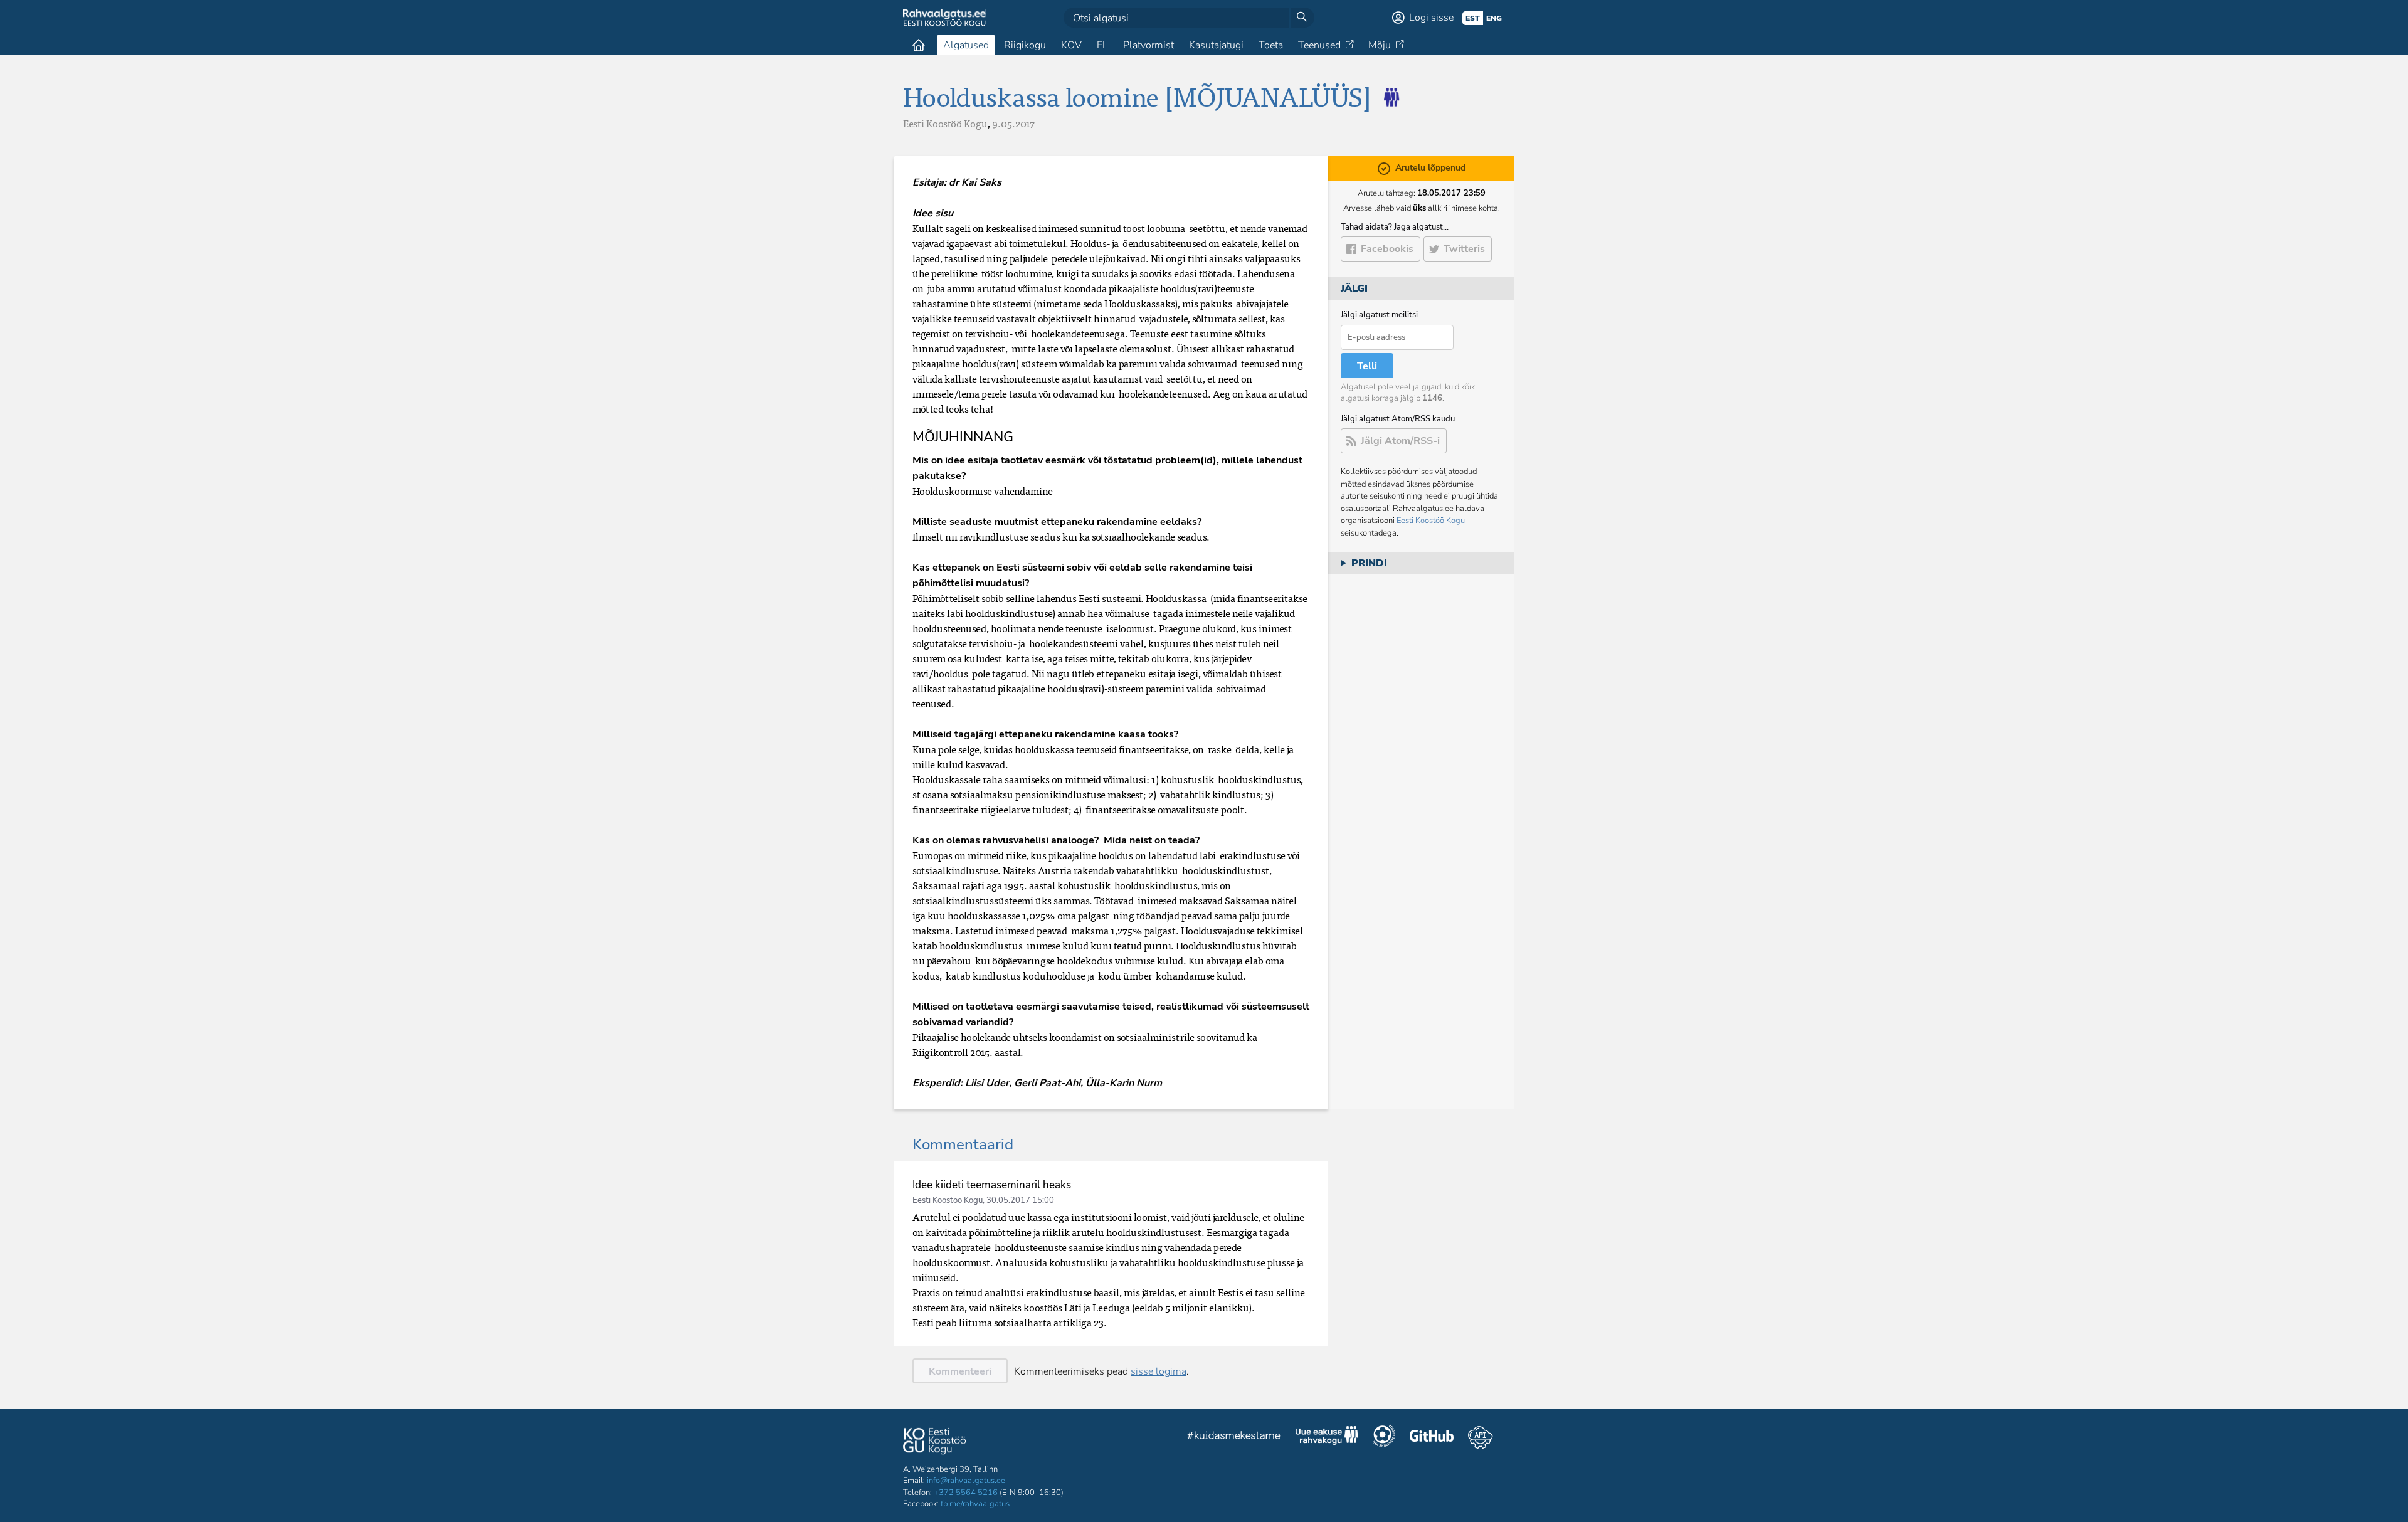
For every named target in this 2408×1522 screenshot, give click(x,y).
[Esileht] (919, 45)
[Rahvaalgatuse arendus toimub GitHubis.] (1432, 1437)
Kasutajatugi (1216, 45)
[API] (1480, 1437)
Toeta (1271, 45)
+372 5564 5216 (966, 1493)
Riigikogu (1025, 45)
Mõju (1380, 45)
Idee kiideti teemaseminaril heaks (992, 1185)
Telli (1367, 366)
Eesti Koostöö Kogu (1431, 521)
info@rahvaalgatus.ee (966, 1481)
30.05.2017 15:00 (1020, 1200)
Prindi (1369, 563)
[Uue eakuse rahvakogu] (1327, 1437)
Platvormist (1149, 45)
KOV (1071, 45)
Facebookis (1387, 249)
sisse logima (1159, 1371)
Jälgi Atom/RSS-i (1400, 441)
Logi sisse (1431, 18)
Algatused (966, 45)
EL (1102, 45)
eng (1494, 18)
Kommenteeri (960, 1371)
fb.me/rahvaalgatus (975, 1504)
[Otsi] (1302, 18)
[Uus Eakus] (1386, 96)
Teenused (1319, 45)
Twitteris (1464, 249)
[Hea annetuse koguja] (1384, 1437)
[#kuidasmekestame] (1234, 1437)
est (1473, 18)
